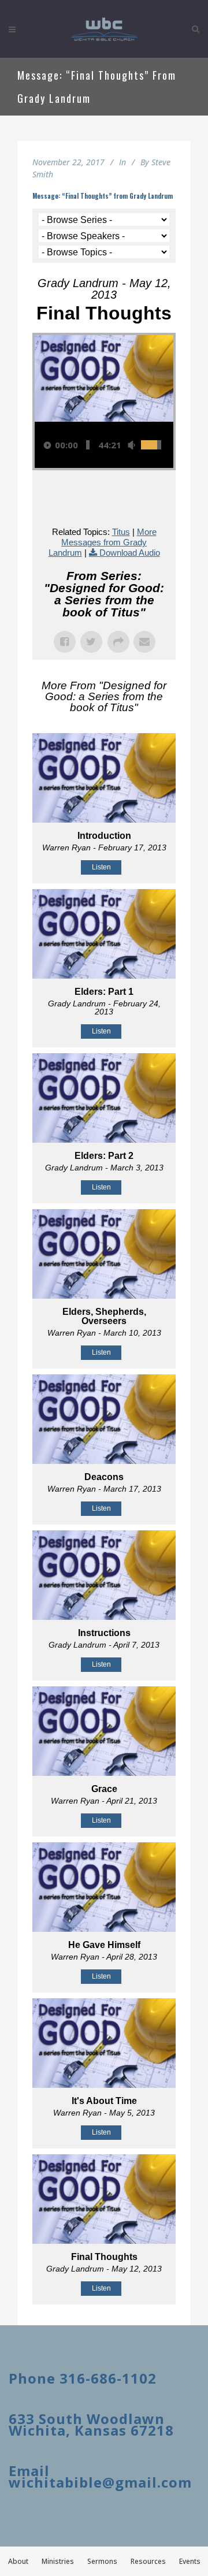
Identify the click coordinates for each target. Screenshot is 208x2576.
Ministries (58, 2561)
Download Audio (130, 553)
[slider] (88, 445)
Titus (121, 532)
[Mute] (131, 445)
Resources (148, 2561)
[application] (104, 445)
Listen (101, 867)
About (18, 2561)
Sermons (102, 2561)
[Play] (47, 445)
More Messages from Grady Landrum (103, 542)
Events (190, 2561)
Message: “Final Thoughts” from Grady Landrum (103, 196)
